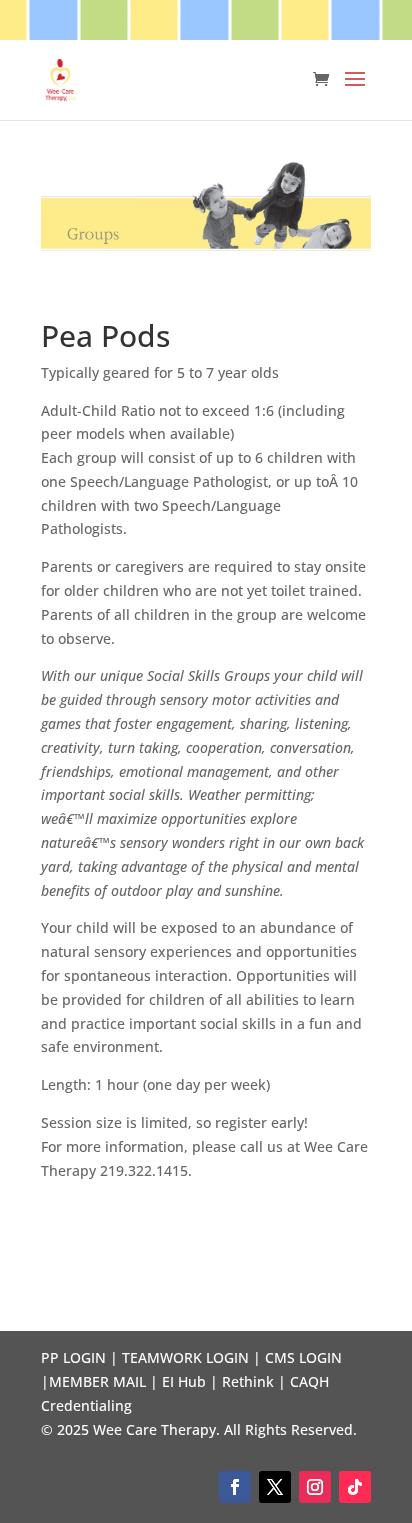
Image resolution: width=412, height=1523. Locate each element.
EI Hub (184, 1381)
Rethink (248, 1381)
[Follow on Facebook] (235, 1487)
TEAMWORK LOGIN (185, 1357)
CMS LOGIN (303, 1357)
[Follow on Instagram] (315, 1487)
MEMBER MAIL (97, 1381)
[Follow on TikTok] (355, 1487)
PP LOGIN (73, 1357)
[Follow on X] (275, 1487)
